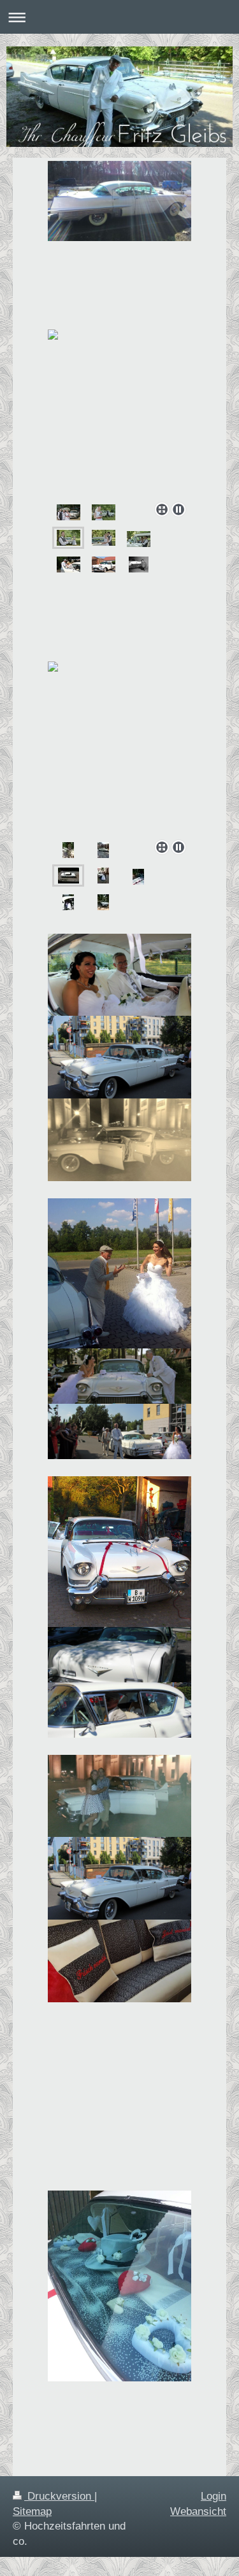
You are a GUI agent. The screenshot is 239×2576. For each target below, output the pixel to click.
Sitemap (32, 2511)
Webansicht (198, 2511)
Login (214, 2496)
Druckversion (59, 2496)
